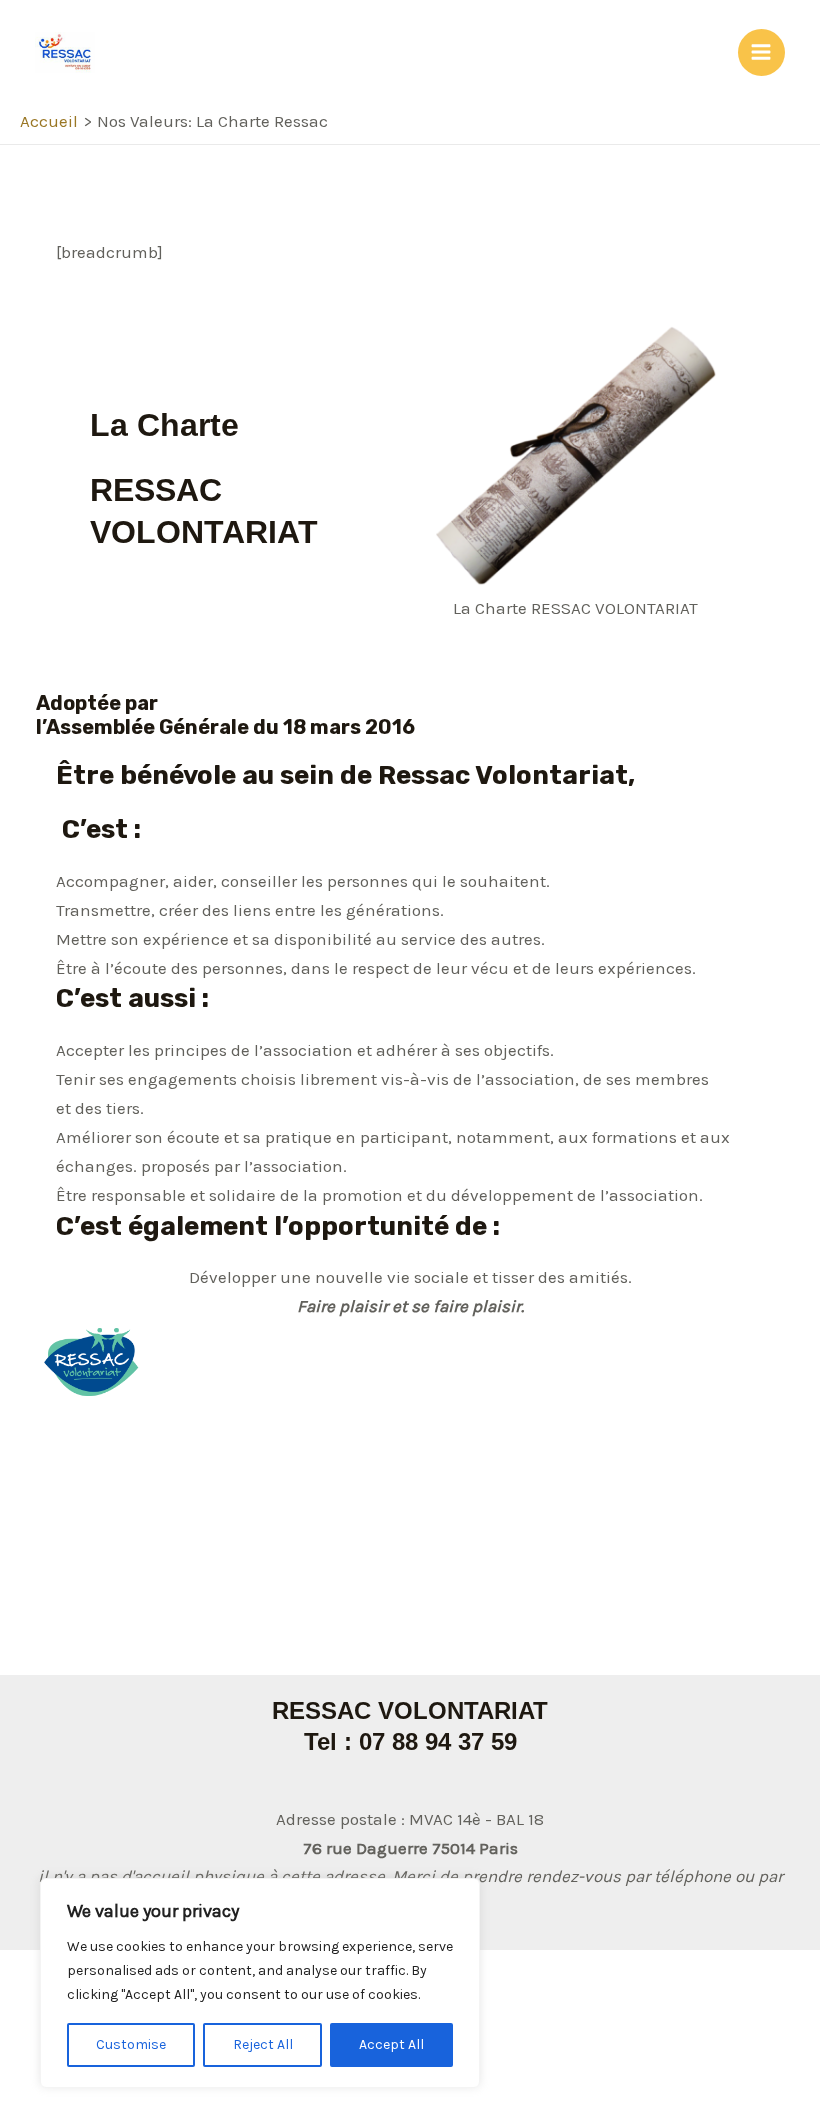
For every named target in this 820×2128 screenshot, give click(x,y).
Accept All (391, 2044)
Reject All (263, 2044)
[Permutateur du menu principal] (762, 53)
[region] (260, 1983)
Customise (131, 2044)
